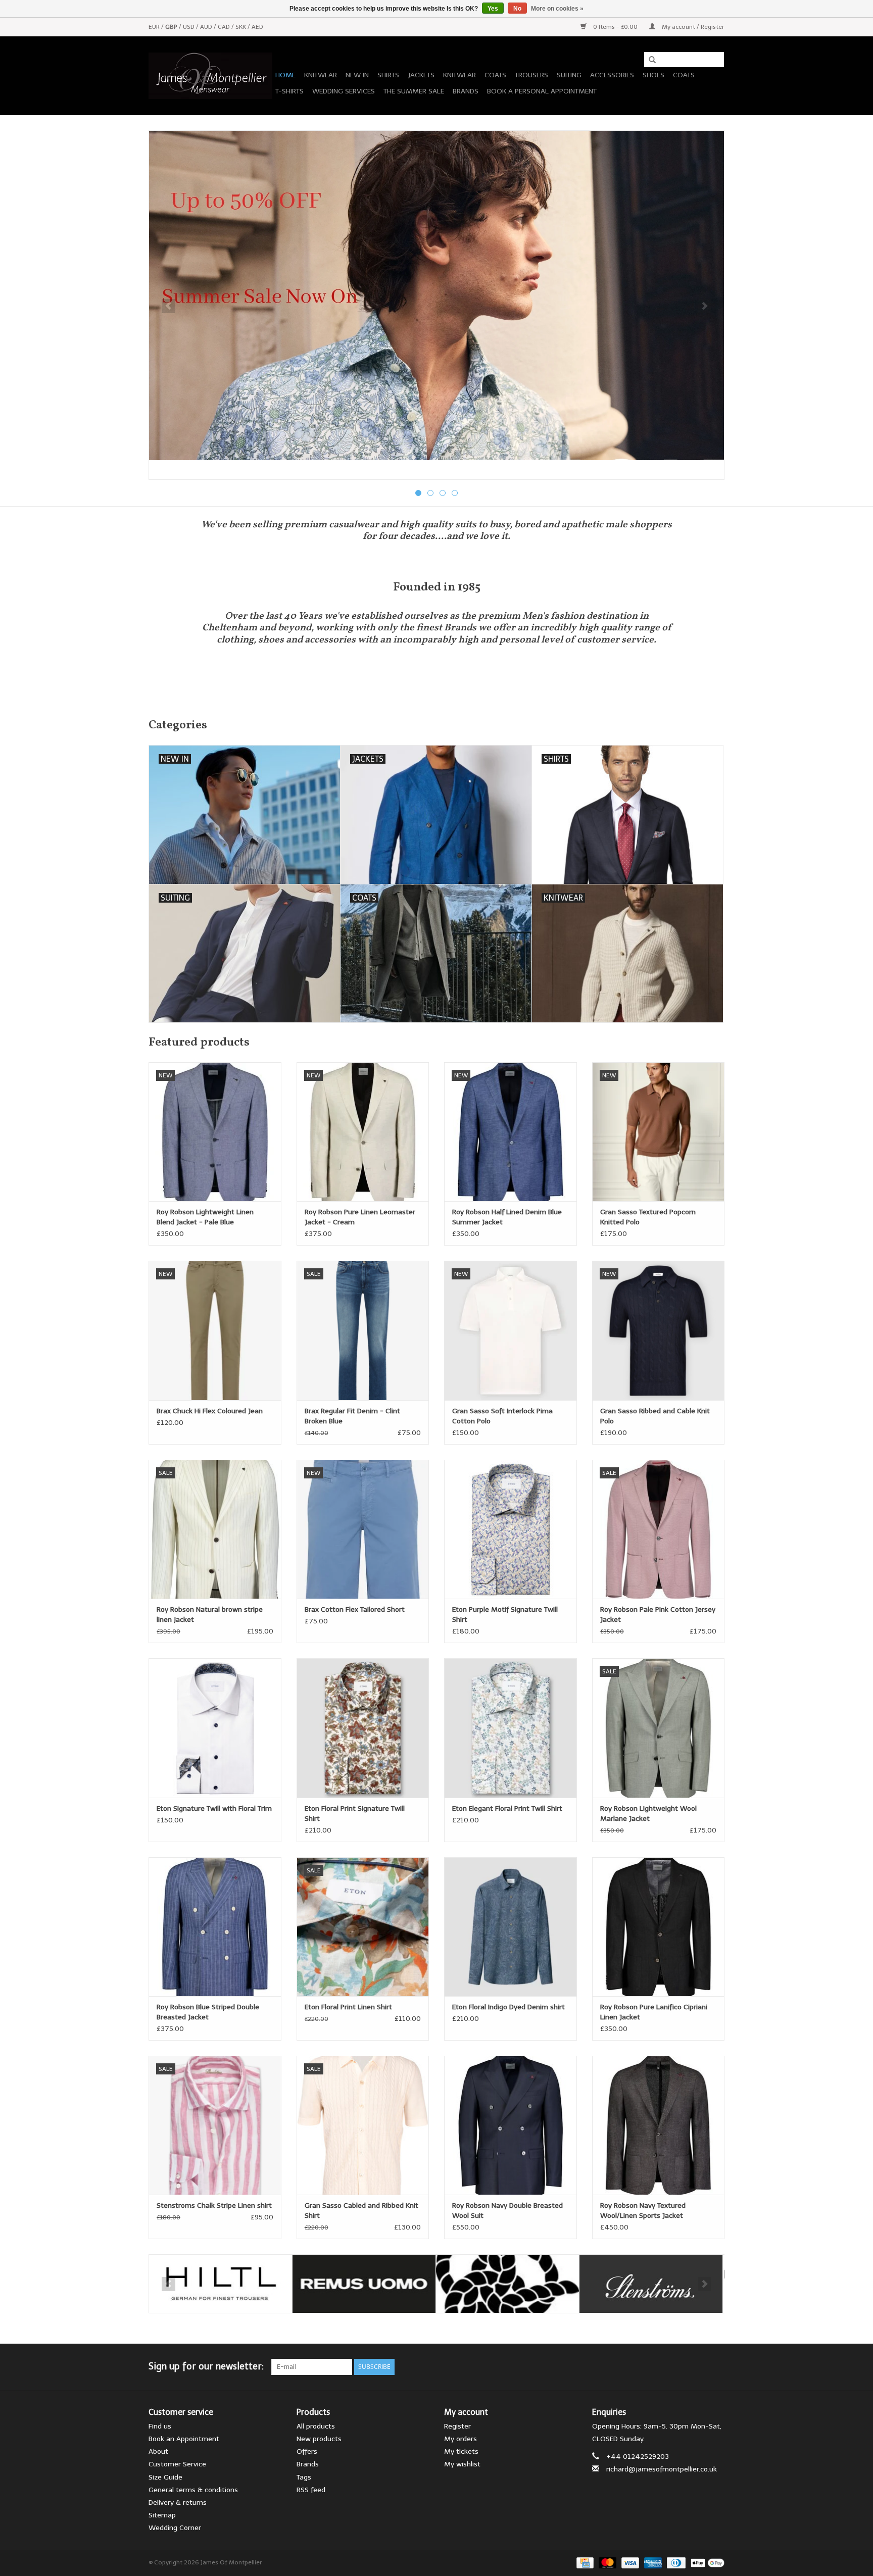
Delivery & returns (178, 2503)
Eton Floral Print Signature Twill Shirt (355, 1814)
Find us (160, 2426)
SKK (241, 27)
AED (257, 27)
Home (285, 75)
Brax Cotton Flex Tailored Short (355, 1609)
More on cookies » (557, 9)
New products (319, 2439)
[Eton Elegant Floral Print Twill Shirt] (511, 1728)
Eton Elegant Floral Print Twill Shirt (507, 1809)
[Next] (705, 306)
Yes (493, 9)
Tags (304, 2477)
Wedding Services (344, 91)
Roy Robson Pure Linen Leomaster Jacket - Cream (360, 1217)
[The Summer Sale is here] (437, 295)
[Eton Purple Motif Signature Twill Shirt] (511, 1529)
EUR (155, 27)
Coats (495, 75)
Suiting (569, 75)
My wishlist (462, 2464)
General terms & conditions (193, 2490)
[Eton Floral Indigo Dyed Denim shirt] (511, 1927)
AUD (207, 27)
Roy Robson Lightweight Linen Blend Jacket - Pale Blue (205, 1217)
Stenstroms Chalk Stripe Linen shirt (214, 2206)
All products (316, 2426)
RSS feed (311, 2490)
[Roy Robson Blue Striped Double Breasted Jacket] (215, 1927)
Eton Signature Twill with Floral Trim (214, 1809)
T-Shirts (289, 91)
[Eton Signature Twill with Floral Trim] (215, 1728)
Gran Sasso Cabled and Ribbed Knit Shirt (361, 2211)
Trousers (531, 75)
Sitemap (162, 2515)
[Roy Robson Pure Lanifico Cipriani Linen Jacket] (659, 1927)
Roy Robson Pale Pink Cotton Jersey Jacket (658, 1615)
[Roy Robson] (507, 2284)
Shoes (653, 75)
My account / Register (692, 27)
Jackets (421, 75)
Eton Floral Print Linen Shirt (348, 2007)
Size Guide (165, 2477)
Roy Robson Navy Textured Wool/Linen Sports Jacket (643, 2211)
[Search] (649, 60)
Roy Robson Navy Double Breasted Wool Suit (507, 2211)
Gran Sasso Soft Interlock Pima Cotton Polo (502, 1416)
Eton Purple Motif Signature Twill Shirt (505, 1615)
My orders (460, 2439)
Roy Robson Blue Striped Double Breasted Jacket (208, 2012)
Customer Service (177, 2464)
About (158, 2451)
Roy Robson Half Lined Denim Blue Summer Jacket (507, 1217)
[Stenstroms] (651, 2284)
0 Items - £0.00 (615, 27)
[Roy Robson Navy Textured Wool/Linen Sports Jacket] (659, 2125)
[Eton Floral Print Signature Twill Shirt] (363, 1728)
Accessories (612, 75)
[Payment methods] (584, 2562)
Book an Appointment (184, 2439)
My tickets (461, 2451)
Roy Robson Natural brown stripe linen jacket (210, 1615)
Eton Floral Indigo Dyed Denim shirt (508, 2007)
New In (357, 75)
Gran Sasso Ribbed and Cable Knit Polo (655, 1416)
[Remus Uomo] (364, 2284)
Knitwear (321, 75)
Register (457, 2426)
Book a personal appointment (542, 91)
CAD (225, 27)
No (517, 9)
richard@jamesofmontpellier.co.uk (662, 2469)
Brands (466, 91)
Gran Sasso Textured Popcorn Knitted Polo (648, 1217)
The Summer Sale (414, 91)
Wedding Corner (175, 2528)
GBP (172, 27)
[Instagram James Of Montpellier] (716, 2367)
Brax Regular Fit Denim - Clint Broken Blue (352, 1416)
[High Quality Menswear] (210, 76)
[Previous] (168, 306)
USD (189, 27)
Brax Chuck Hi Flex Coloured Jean (210, 1411)
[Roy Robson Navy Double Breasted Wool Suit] (511, 2125)
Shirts (388, 75)
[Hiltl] (221, 2284)
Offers (307, 2451)
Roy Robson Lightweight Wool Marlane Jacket (648, 1814)
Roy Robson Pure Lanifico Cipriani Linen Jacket (654, 2012)
